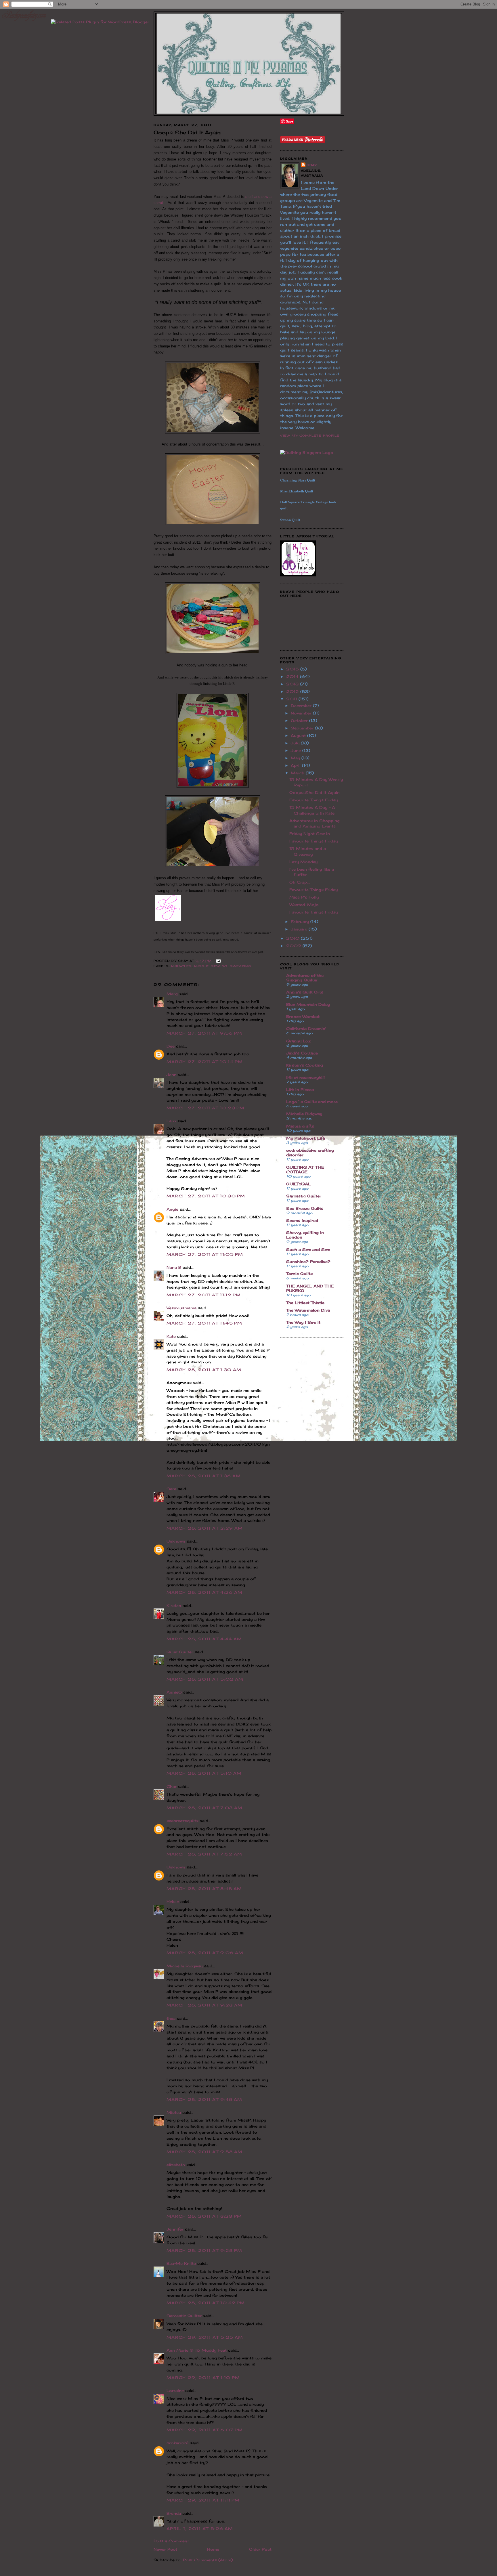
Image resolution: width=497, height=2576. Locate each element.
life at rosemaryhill (305, 1077)
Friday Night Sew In (310, 834)
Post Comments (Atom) (208, 2560)
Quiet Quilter (180, 1652)
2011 (292, 699)
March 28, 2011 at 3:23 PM (204, 2216)
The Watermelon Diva (308, 1310)
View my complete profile (310, 435)
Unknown (176, 1541)
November (302, 713)
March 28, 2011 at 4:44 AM (204, 1639)
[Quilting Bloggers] (307, 452)
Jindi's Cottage (302, 1053)
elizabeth (176, 2165)
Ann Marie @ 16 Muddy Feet (197, 2350)
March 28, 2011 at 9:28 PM (204, 2250)
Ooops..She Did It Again (315, 792)
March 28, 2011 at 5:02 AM (205, 1679)
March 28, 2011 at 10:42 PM (206, 2303)
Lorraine (175, 2390)
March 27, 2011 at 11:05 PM (205, 1254)
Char (172, 1786)
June (297, 750)
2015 (293, 669)
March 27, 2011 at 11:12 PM (204, 1295)
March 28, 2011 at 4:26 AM (205, 1592)
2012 (293, 691)
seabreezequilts (182, 1821)
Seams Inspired (302, 1220)
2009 (294, 946)
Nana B (174, 1267)
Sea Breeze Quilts (305, 1208)
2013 (293, 684)
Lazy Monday (303, 862)
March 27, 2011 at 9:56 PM (204, 1033)
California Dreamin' (306, 1029)
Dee (171, 1046)
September (303, 728)
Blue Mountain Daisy (308, 1004)
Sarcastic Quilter (184, 2316)
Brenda (174, 2513)
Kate (171, 1336)
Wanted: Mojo (304, 905)
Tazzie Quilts (299, 1274)
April (296, 765)
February (301, 922)
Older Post (260, 2549)
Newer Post (165, 2549)
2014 (293, 677)
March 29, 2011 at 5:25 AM (205, 2337)
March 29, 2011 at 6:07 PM (205, 2430)
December (302, 706)
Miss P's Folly (304, 897)
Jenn (172, 1075)
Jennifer (175, 2229)
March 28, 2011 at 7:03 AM (205, 1808)
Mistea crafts (300, 1126)
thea (171, 2018)
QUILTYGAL (298, 1184)
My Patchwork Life (306, 1138)
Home (213, 2549)
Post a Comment (171, 2541)
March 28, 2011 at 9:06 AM (205, 1953)
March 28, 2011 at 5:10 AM (204, 1773)
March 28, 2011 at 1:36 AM (204, 1476)
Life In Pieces (300, 1090)
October (300, 721)
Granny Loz (298, 1041)
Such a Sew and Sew (308, 1249)
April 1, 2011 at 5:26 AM (200, 2529)
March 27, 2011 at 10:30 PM (206, 1196)
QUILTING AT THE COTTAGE (305, 1169)
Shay (312, 165)
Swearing (241, 966)
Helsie (173, 1902)
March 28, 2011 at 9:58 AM (205, 2152)
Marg (172, 994)
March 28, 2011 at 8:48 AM (204, 1889)
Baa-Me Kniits (181, 2263)
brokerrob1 (178, 2443)
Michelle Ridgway (185, 1966)
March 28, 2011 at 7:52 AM (204, 1854)
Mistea (174, 2112)
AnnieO (174, 1692)
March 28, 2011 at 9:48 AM (204, 2099)
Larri (171, 1121)
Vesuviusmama (181, 1308)
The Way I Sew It (303, 1322)
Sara (171, 1489)
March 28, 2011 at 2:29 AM (205, 1528)
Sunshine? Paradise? (308, 1262)
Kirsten (174, 1606)
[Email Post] (218, 961)
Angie (172, 1209)
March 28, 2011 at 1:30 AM (204, 1370)
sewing (219, 966)
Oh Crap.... (300, 882)
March (298, 773)
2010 (294, 938)
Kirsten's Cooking (305, 1065)
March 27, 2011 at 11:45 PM (204, 1323)
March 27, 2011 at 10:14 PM (205, 1062)
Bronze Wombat (303, 1016)
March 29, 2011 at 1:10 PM (203, 2378)
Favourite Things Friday (314, 800)
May (296, 758)
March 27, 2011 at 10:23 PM (206, 1108)
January (300, 929)
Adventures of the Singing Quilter (305, 978)
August (299, 735)
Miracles (181, 966)
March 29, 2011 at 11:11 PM (203, 2500)
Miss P (201, 966)
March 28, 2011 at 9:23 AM (205, 2005)
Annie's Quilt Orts (305, 992)
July (296, 743)
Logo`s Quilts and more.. (313, 1102)
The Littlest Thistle (305, 1303)
